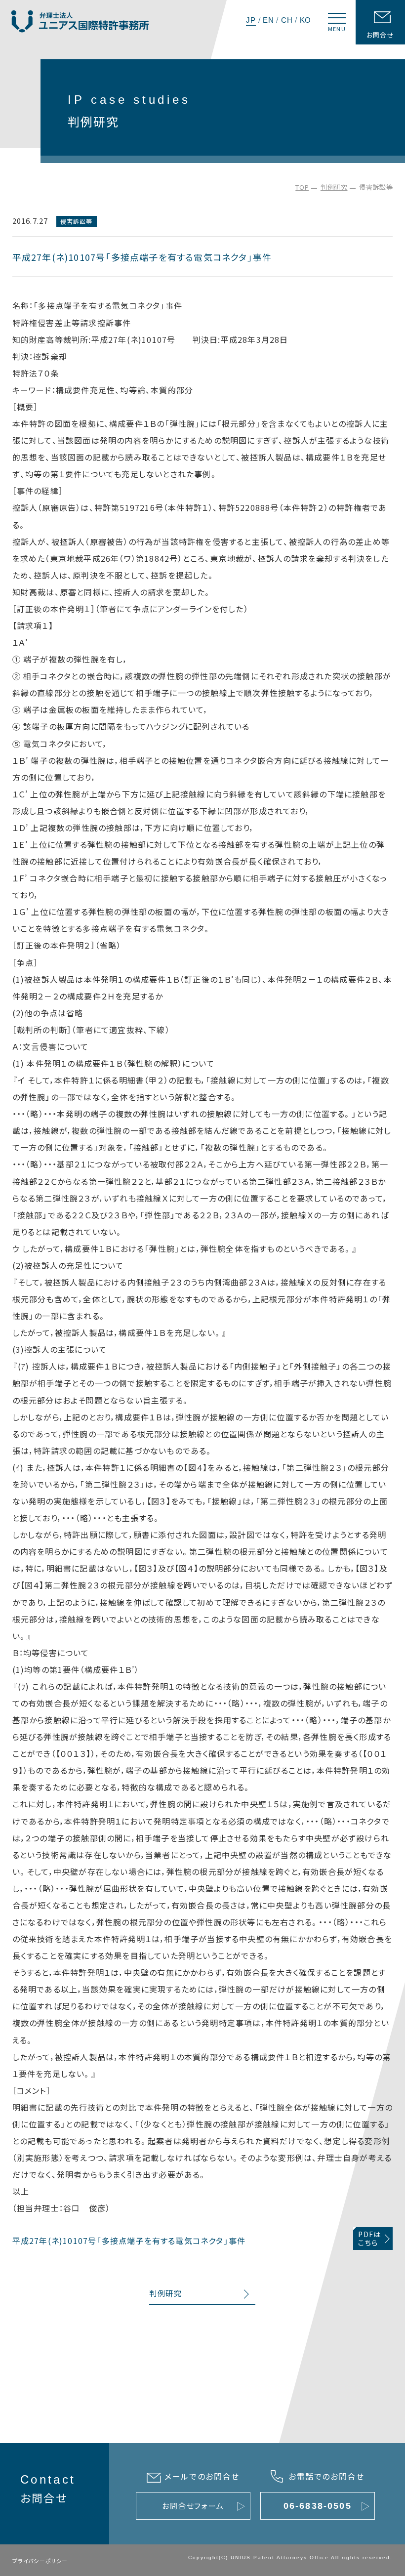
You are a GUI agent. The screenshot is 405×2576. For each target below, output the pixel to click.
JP (251, 20)
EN (268, 20)
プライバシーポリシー (40, 2561)
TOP (302, 187)
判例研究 (334, 187)
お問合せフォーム (193, 2506)
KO (306, 20)
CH (287, 20)
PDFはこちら (369, 2238)
